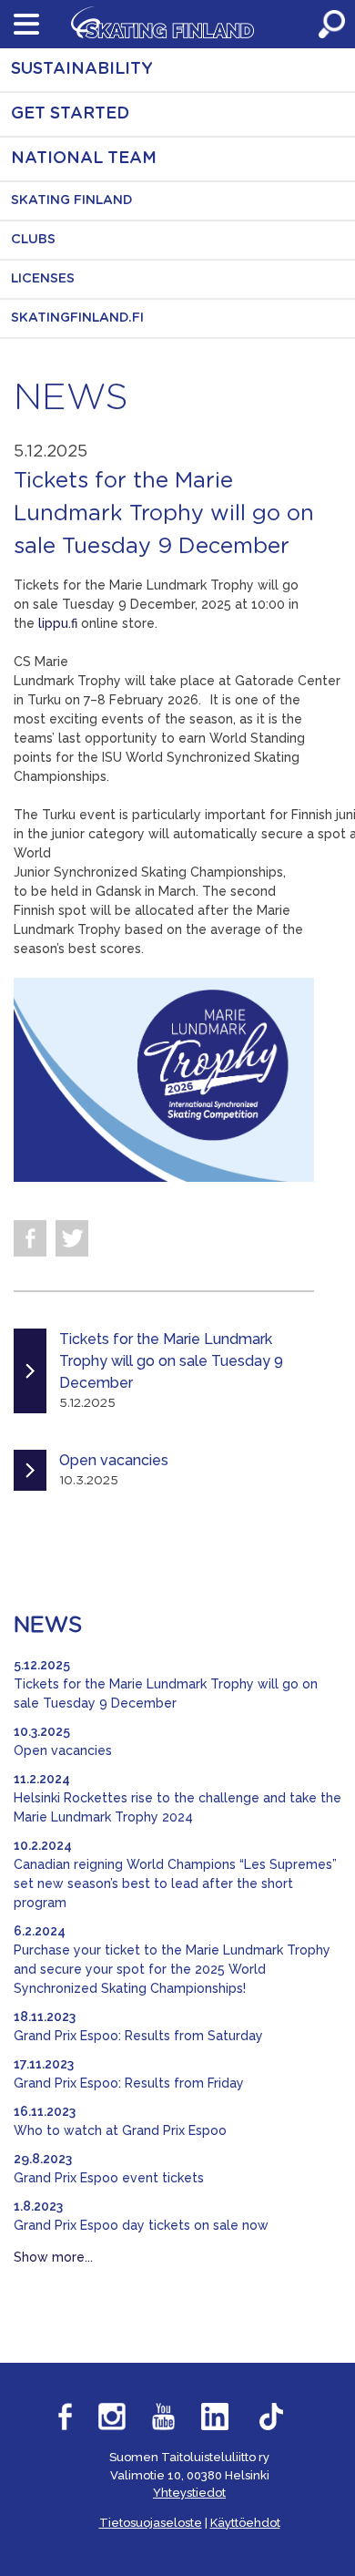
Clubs (33, 240)
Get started (70, 114)
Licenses (43, 279)
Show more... (53, 2257)
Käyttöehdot (245, 2523)
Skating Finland (72, 200)
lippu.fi (60, 623)
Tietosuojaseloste (151, 2523)
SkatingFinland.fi (77, 318)
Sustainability (82, 69)
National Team (84, 159)
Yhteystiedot (189, 2493)
